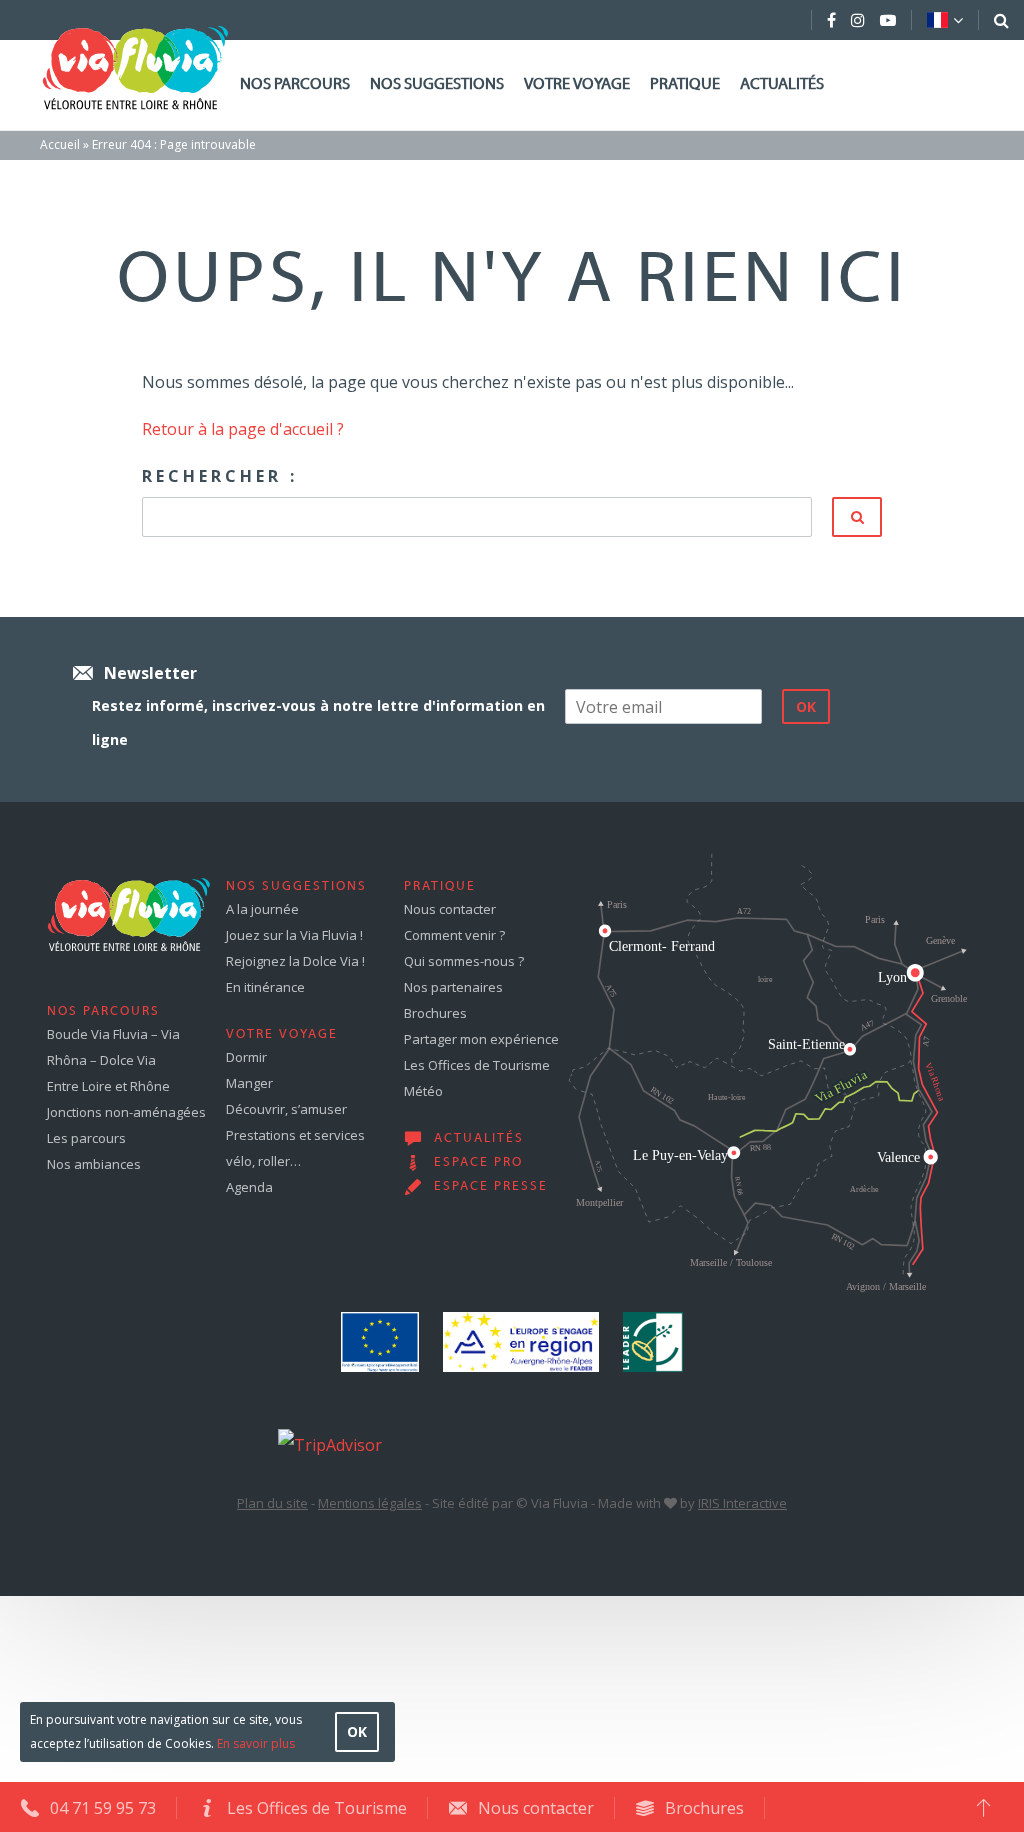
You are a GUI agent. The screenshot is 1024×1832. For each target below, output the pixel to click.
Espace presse (491, 1187)
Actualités (782, 85)
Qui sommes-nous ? (464, 961)
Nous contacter (450, 909)
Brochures (435, 1013)
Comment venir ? (454, 935)
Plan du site (272, 1503)
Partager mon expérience (481, 1039)
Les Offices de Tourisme (477, 1065)
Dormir (246, 1057)
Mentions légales (370, 1503)
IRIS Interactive (742, 1503)
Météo (423, 1091)
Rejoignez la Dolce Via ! (295, 961)
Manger (249, 1083)
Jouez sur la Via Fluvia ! (294, 935)
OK (357, 1731)
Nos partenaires (453, 987)
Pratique (685, 85)
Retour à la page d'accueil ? (243, 429)
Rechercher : (220, 476)
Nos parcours (295, 85)
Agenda (249, 1187)
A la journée (262, 909)
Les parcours (86, 1138)
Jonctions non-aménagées (126, 1112)
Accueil (60, 144)
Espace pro (478, 1163)
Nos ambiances (94, 1164)
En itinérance (265, 987)
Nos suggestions (437, 85)
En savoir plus (256, 1743)
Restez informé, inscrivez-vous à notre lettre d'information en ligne (318, 722)
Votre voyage (577, 85)
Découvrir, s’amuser (286, 1109)
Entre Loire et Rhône (108, 1086)
